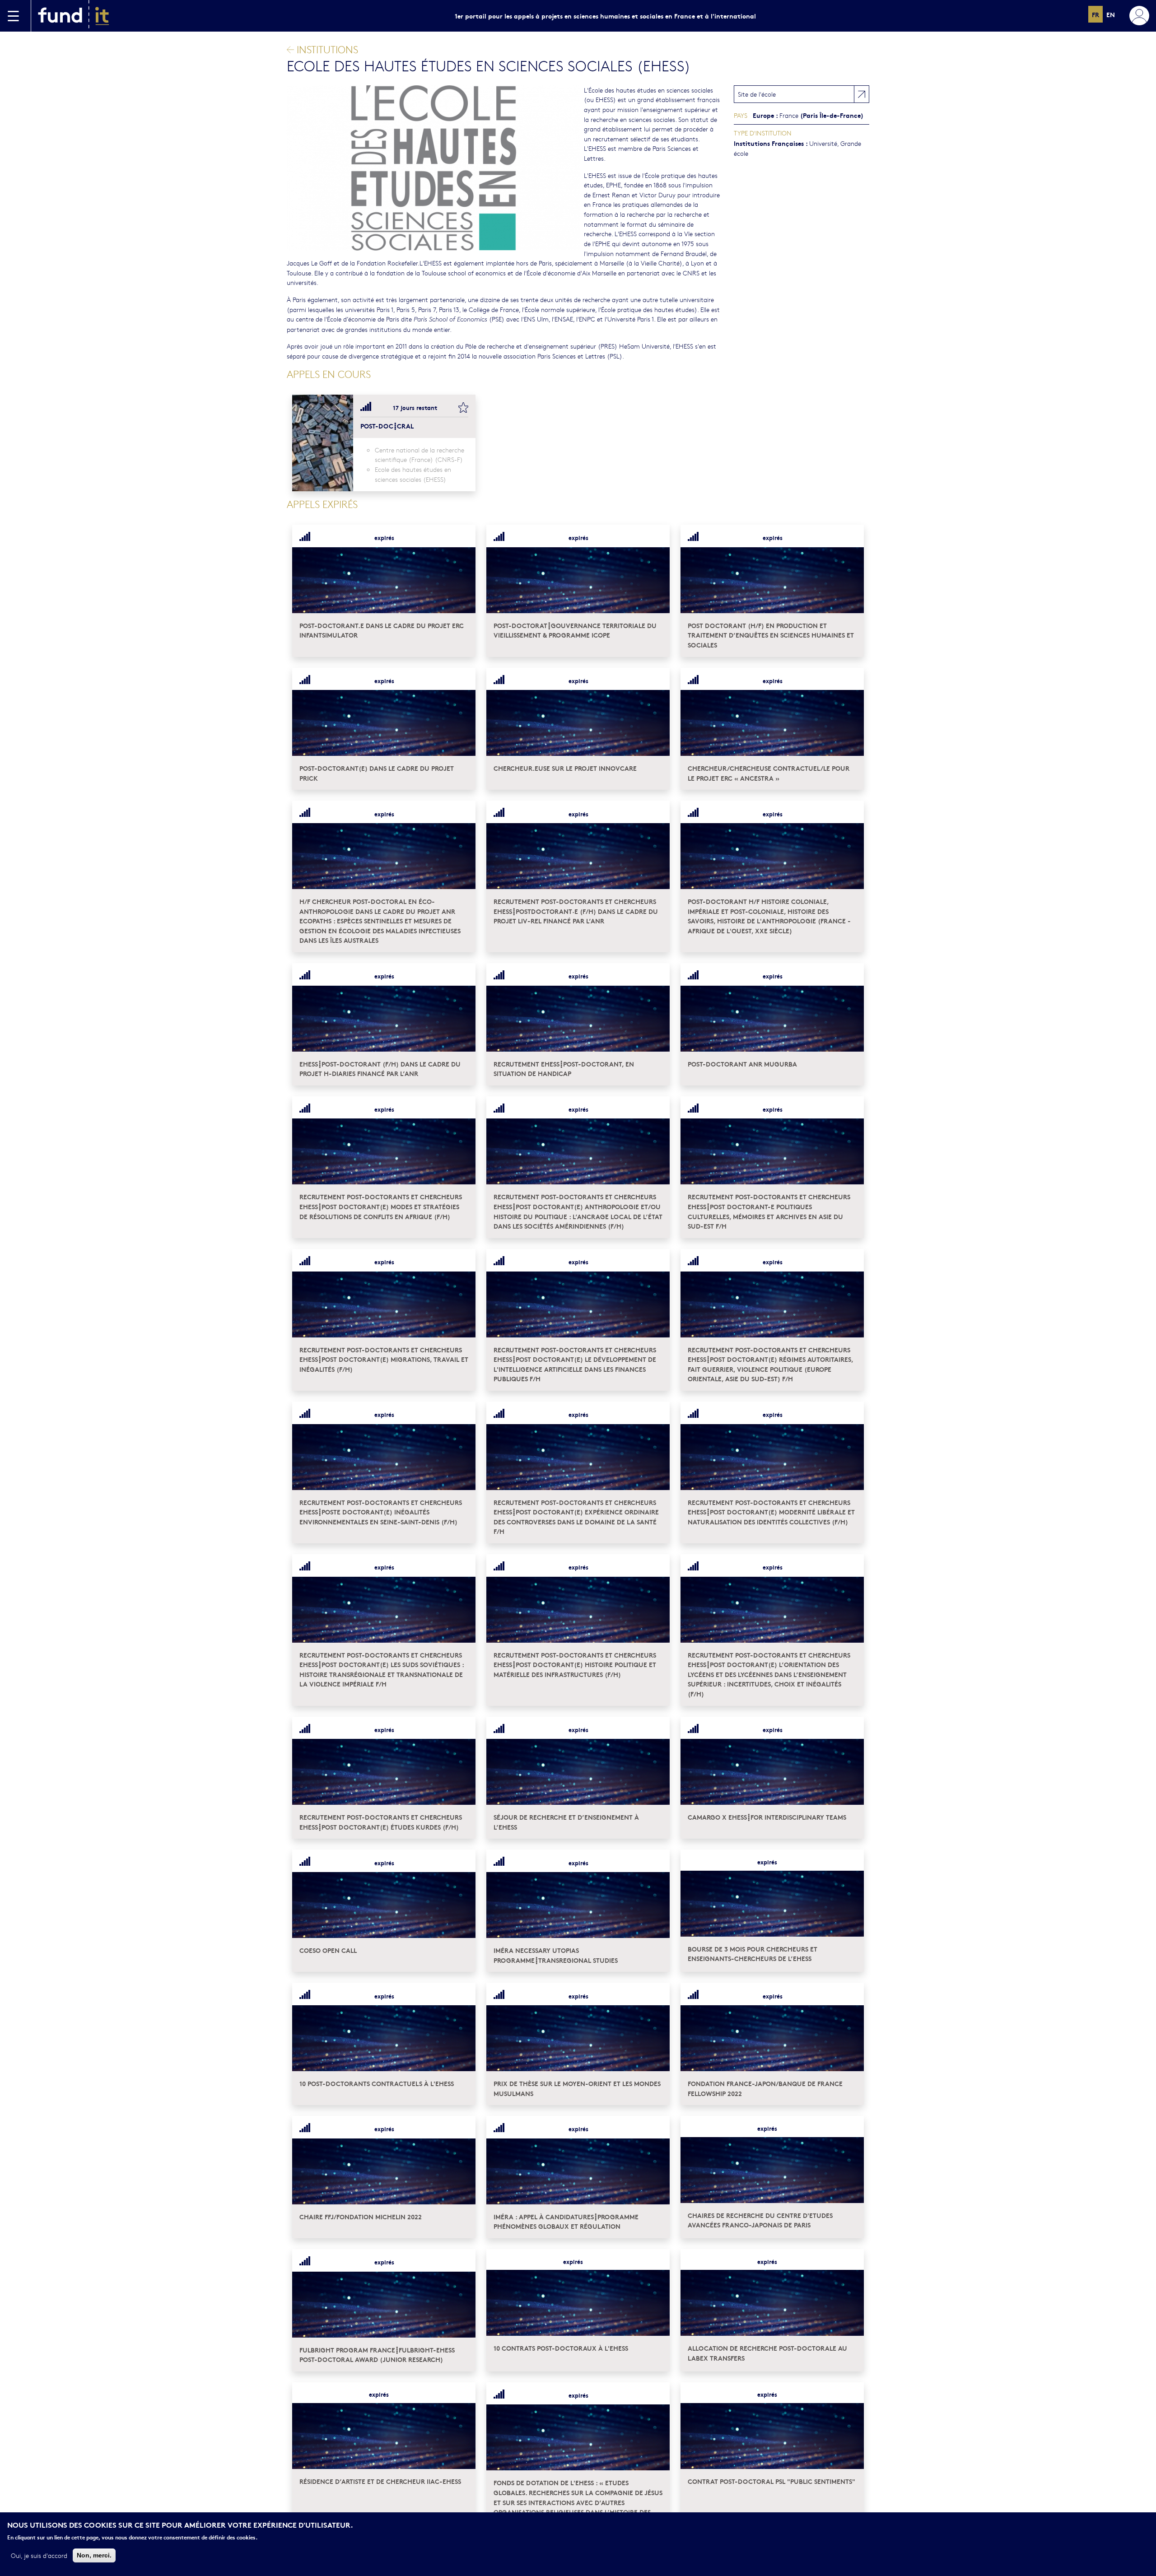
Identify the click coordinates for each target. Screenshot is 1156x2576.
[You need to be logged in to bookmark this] (463, 538)
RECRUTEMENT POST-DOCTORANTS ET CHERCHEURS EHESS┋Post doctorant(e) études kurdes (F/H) (381, 1822)
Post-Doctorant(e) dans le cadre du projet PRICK (377, 773)
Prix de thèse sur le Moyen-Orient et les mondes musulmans (577, 2088)
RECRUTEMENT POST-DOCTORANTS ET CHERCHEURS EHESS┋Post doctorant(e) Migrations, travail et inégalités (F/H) (384, 1359)
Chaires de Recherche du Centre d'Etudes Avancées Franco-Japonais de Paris (760, 2220)
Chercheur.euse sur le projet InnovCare (565, 768)
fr (1095, 14)
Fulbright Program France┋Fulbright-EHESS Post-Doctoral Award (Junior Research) (377, 2355)
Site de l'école (757, 94)
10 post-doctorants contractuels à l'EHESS (377, 2083)
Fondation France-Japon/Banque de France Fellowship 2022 (765, 2088)
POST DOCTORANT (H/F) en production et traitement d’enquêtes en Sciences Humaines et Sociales (771, 635)
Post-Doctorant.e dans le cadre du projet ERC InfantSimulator (382, 630)
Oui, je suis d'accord (39, 2555)
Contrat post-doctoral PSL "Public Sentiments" (771, 2481)
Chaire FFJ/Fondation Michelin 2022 (361, 2216)
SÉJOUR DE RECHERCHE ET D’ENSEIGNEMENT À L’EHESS (566, 1822)
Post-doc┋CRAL (387, 426)
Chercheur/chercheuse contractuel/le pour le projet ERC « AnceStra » (769, 773)
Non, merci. (94, 2555)
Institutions (326, 49)
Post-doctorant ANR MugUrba (742, 1064)
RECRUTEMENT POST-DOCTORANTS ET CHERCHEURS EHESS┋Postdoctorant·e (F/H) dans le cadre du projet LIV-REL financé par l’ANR (576, 911)
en (1111, 14)
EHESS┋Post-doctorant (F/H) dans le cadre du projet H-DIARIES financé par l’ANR (380, 1069)
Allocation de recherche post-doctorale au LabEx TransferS (767, 2353)
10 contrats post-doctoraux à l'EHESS (561, 2348)
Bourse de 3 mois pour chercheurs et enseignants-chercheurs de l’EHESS (753, 1954)
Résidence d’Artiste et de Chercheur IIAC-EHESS (380, 2481)
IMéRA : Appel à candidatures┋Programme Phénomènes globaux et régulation (566, 2221)
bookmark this (463, 407)
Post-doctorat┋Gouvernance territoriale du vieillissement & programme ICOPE (575, 630)
